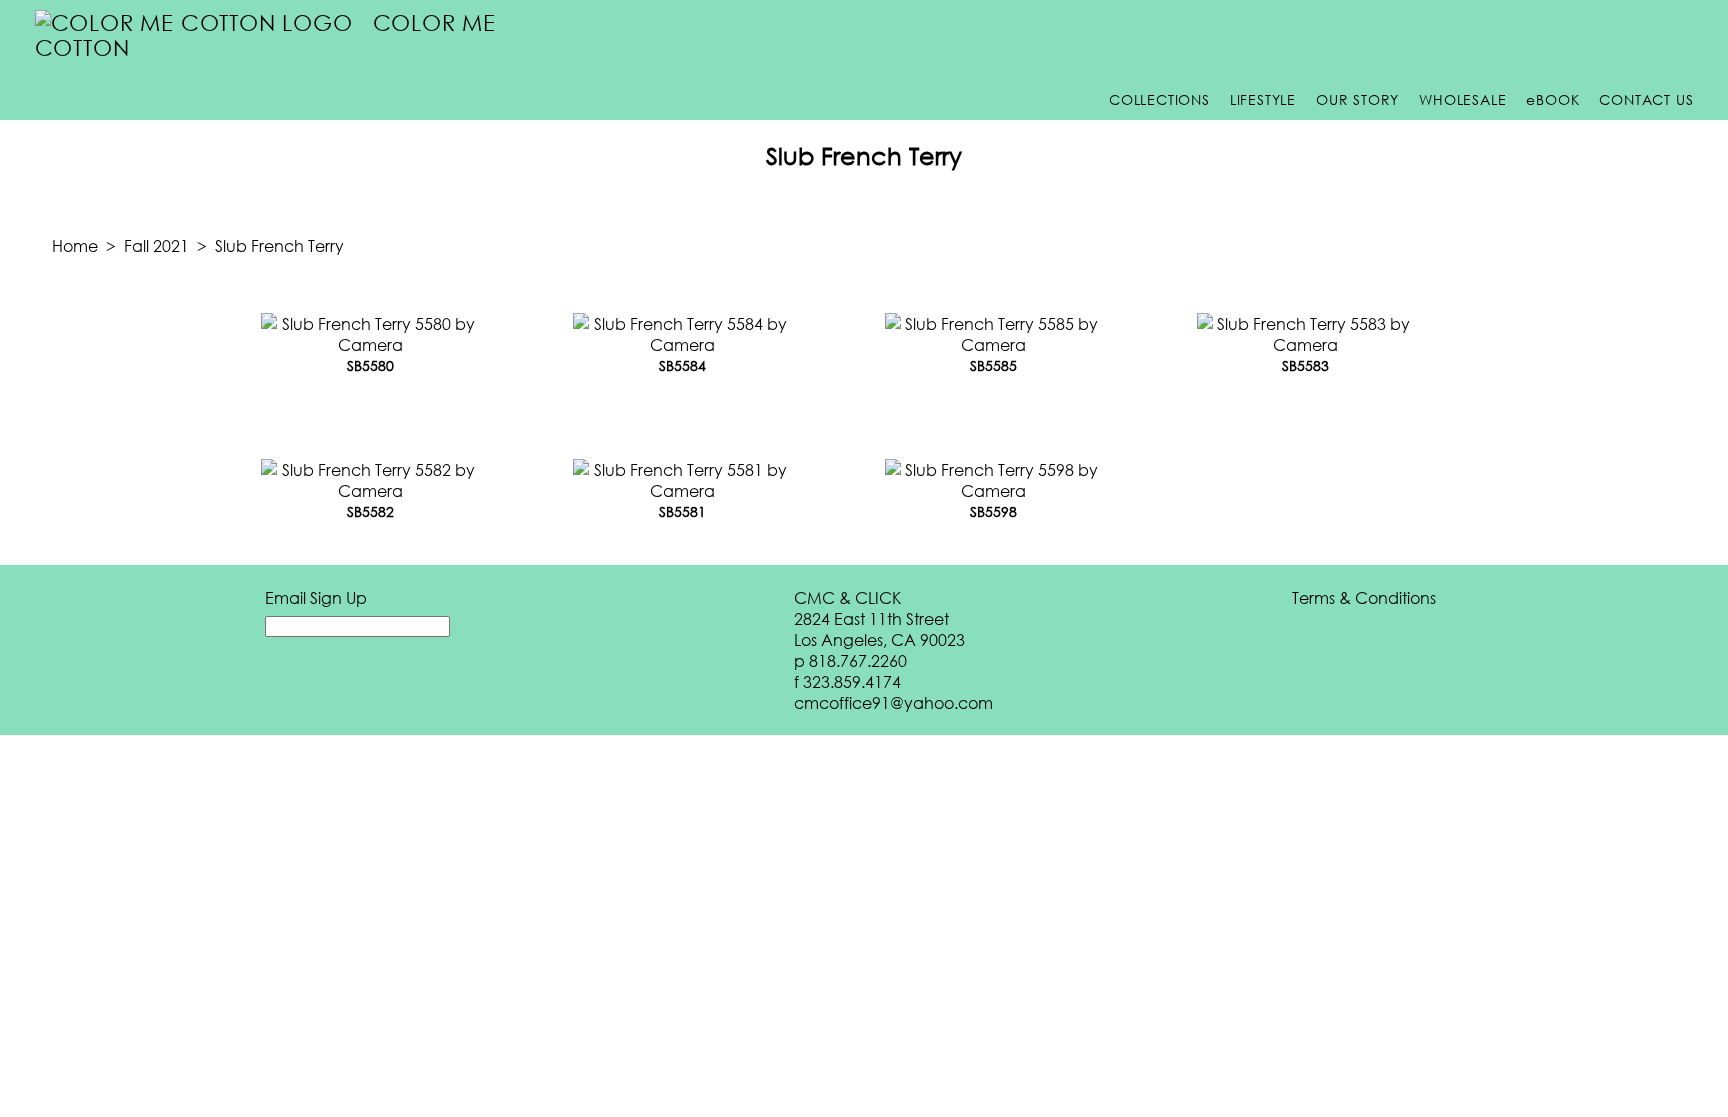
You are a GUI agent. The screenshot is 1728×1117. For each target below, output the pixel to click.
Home (75, 245)
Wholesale (1462, 99)
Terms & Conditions (1364, 597)
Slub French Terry (279, 245)
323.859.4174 (852, 681)
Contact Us (1646, 99)
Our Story (1357, 99)
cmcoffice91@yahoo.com (893, 702)
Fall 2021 (156, 245)
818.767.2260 (858, 660)
